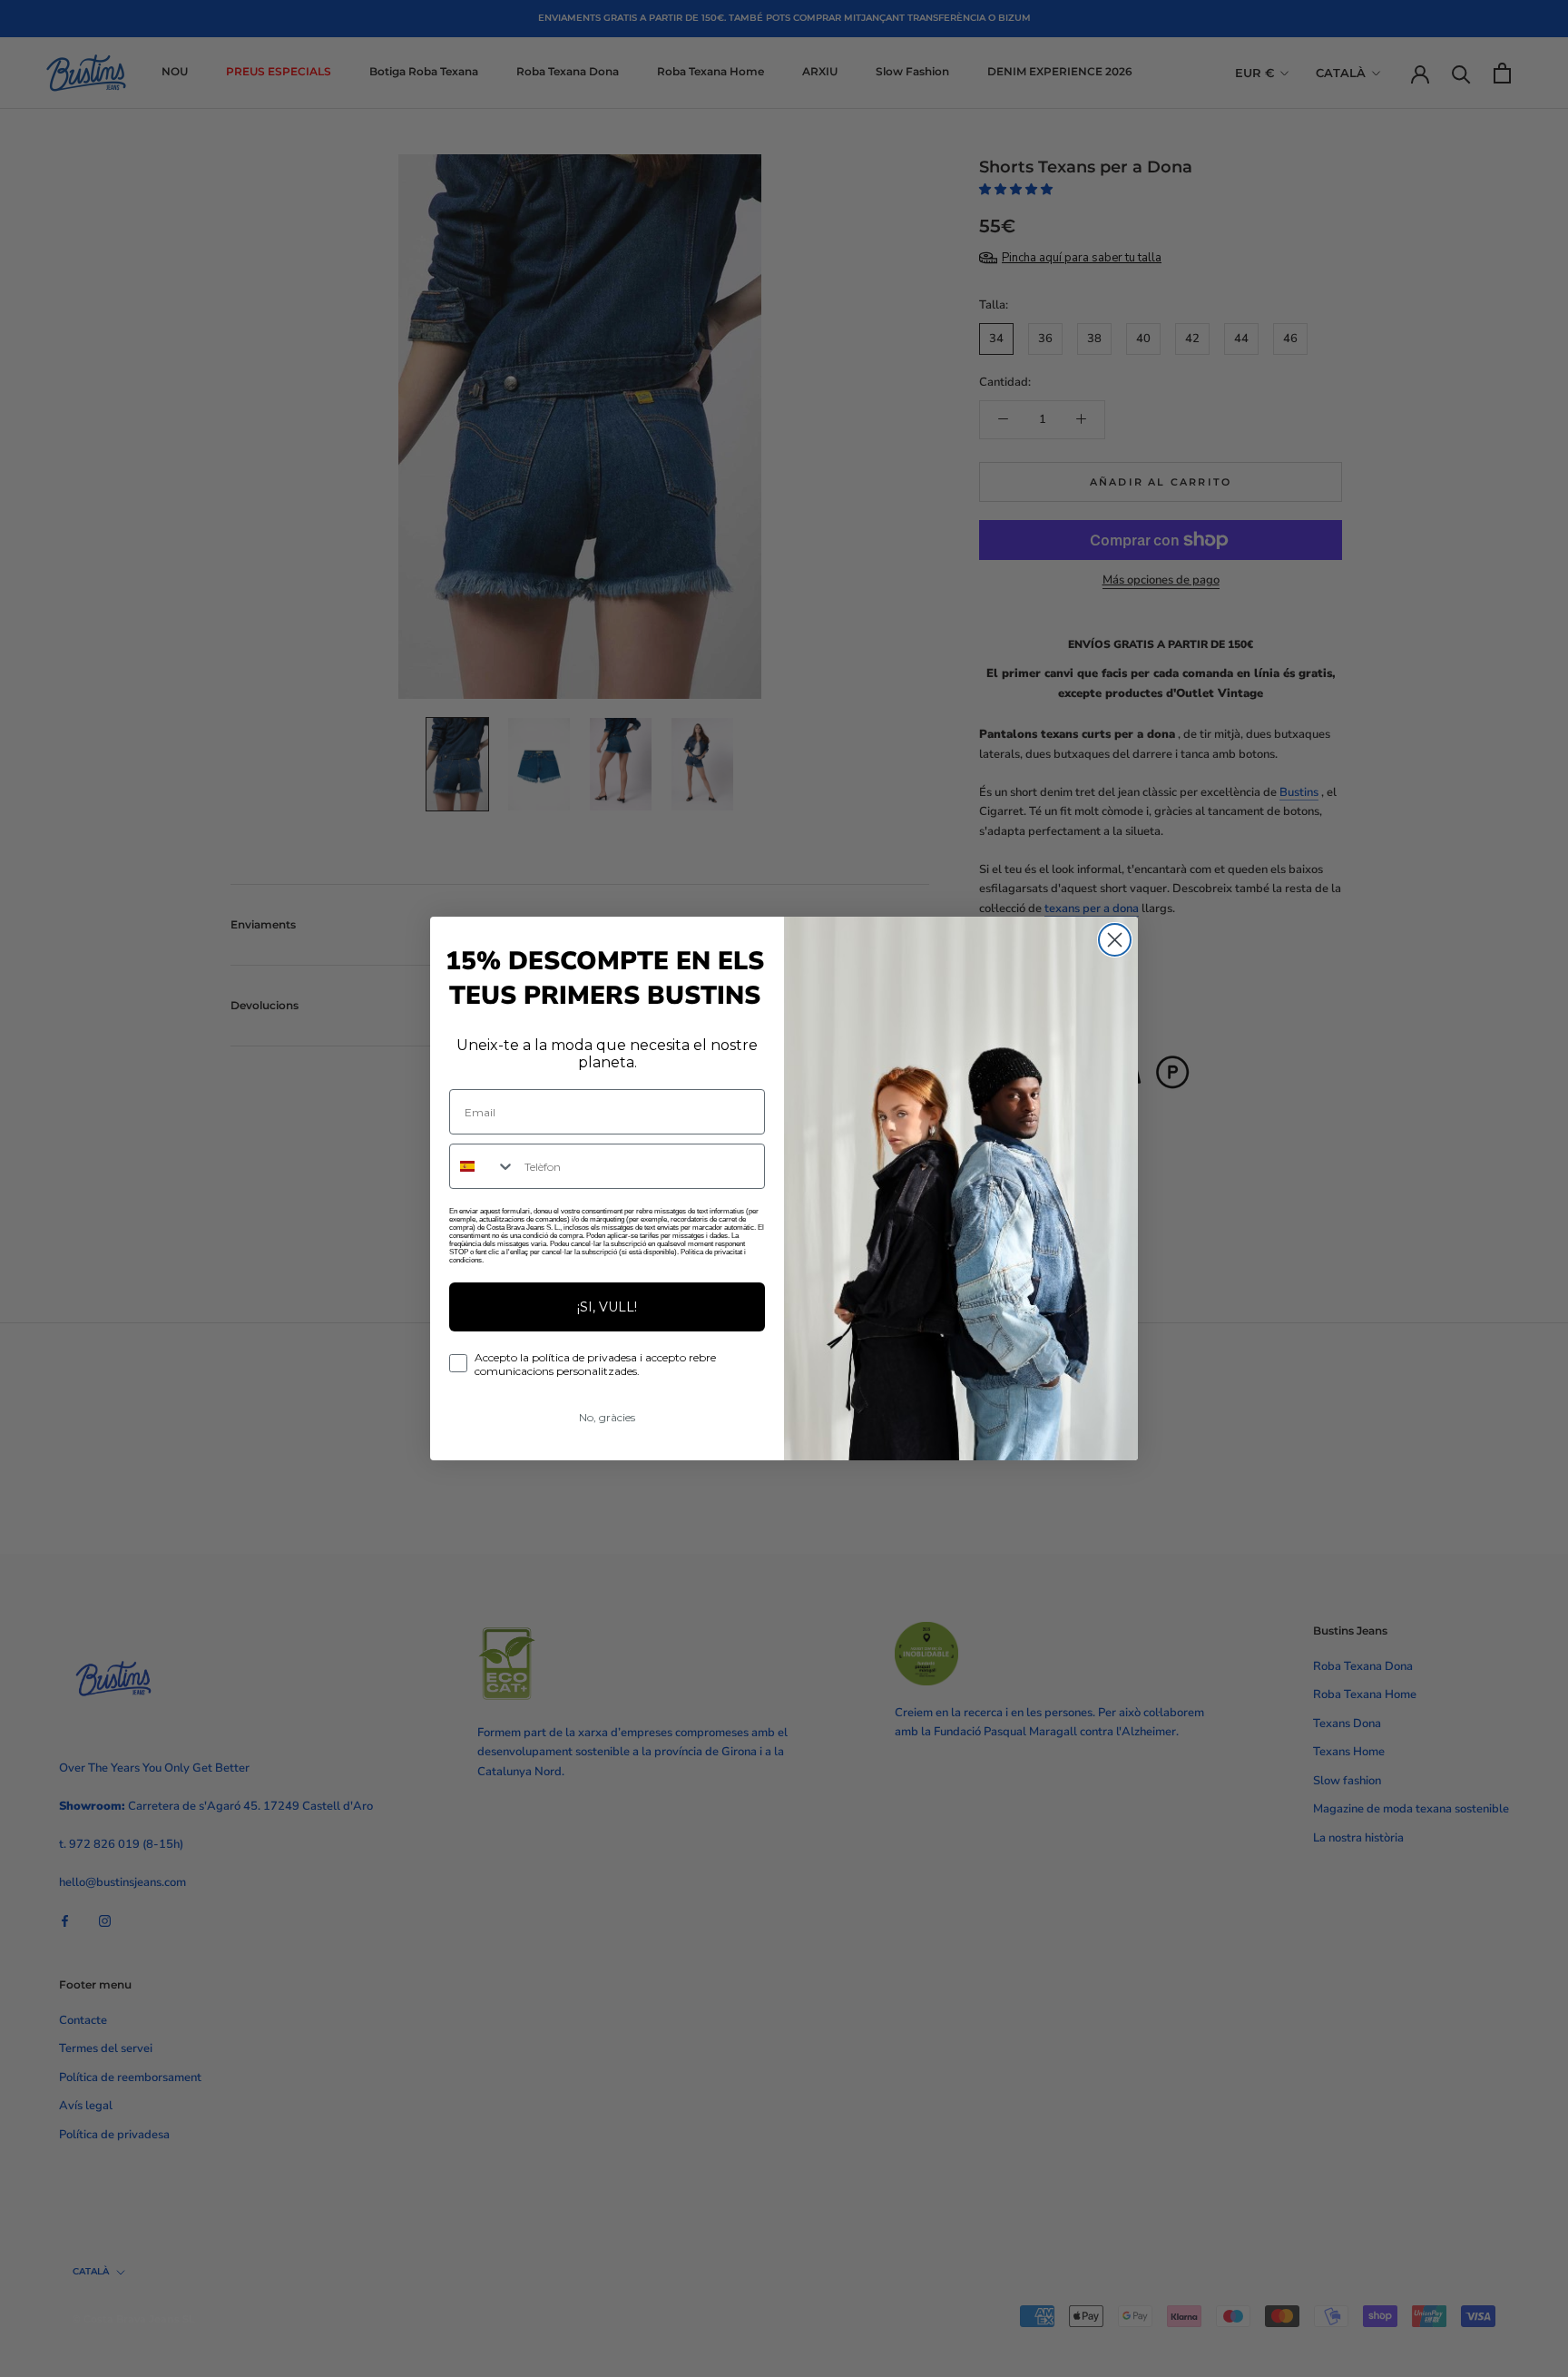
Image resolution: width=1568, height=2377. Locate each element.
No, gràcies (607, 1417)
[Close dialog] (1115, 940)
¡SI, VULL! (607, 1307)
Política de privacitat (711, 1252)
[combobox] (483, 1166)
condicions (465, 1260)
